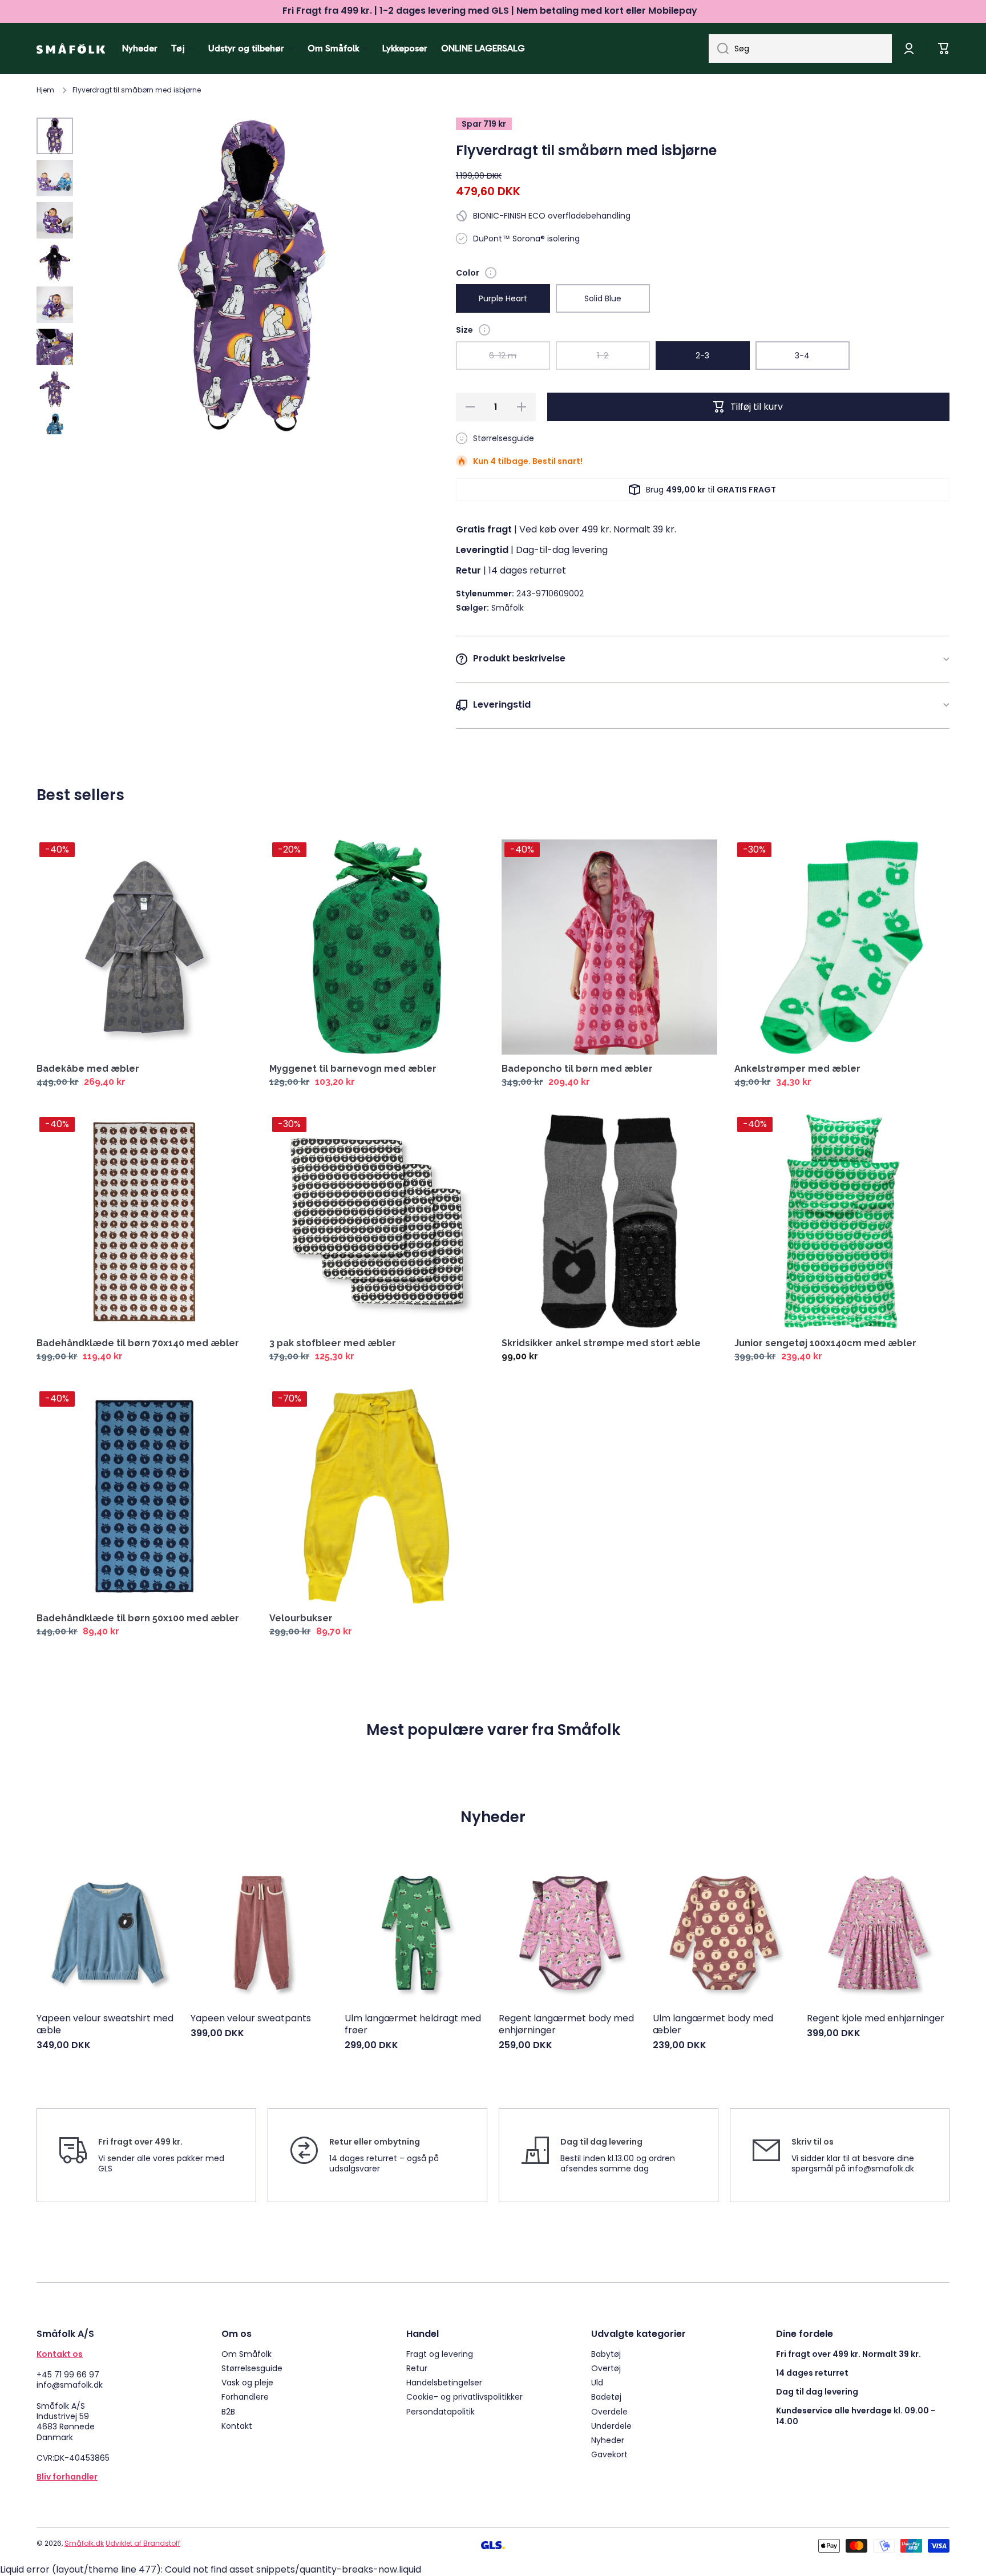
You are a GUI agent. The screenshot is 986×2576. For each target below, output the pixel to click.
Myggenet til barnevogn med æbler (353, 1069)
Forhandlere (245, 2397)
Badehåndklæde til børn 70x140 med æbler (138, 1343)
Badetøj (606, 2397)
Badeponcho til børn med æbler (577, 1069)
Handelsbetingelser (444, 2382)
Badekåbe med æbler (88, 1069)
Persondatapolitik (441, 2411)
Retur (417, 2368)
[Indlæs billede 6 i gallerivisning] (55, 347)
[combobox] (800, 49)
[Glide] (491, 273)
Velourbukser (301, 1618)
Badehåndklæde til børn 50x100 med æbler (138, 1618)
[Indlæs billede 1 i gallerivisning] (55, 136)
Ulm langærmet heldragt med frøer (413, 2025)
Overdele (609, 2411)
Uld (597, 2382)
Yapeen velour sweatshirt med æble (105, 2025)
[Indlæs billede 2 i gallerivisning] (55, 178)
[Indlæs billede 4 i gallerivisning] (55, 263)
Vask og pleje (247, 2382)
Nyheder (608, 2440)
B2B (228, 2411)
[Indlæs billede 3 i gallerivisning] (55, 220)
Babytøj (606, 2354)
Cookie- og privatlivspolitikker (464, 2397)
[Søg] (719, 49)
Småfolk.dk (84, 2543)
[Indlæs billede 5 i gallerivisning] (55, 305)
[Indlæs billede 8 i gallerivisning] (55, 431)
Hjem (45, 90)
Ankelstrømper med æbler (797, 1069)
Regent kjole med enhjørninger (876, 2019)
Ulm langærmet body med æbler (713, 2025)
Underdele (611, 2426)
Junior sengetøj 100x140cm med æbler (825, 1343)
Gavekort (609, 2454)
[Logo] (71, 49)
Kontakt (237, 2426)
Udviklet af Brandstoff (143, 2543)
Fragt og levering (440, 2354)
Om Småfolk (246, 2354)
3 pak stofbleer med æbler (333, 1343)
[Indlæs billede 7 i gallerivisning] (55, 389)
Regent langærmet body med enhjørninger (566, 2025)
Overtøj (606, 2368)
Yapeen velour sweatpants (251, 2019)
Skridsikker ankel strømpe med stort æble (601, 1343)
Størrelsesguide (252, 2368)
